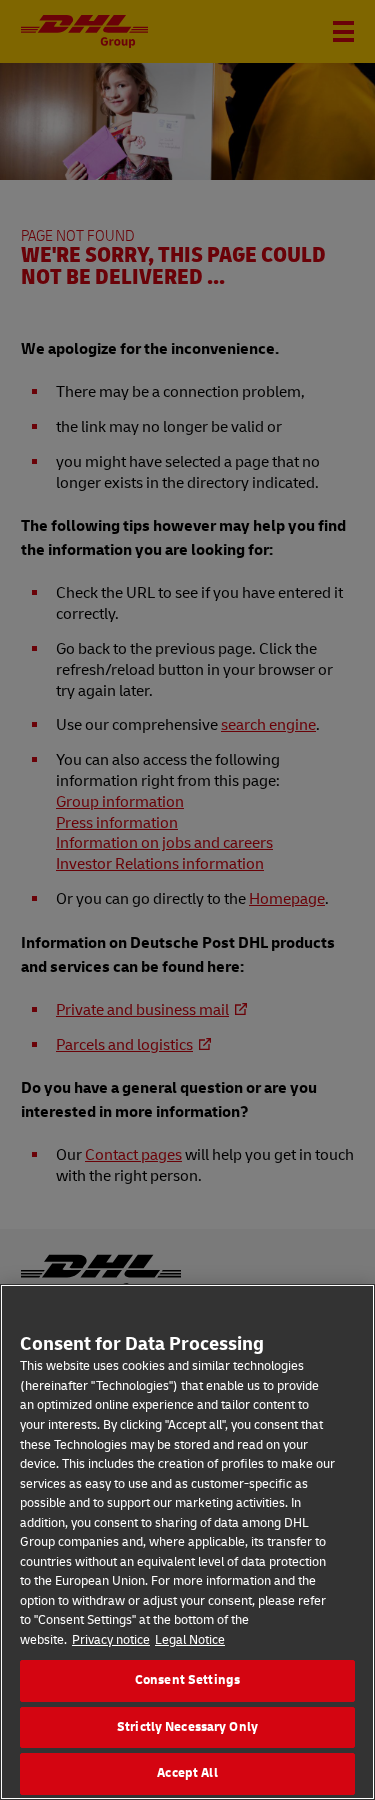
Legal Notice (190, 1640)
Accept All (187, 1773)
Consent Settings (187, 1680)
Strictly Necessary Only (187, 1727)
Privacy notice (111, 1640)
